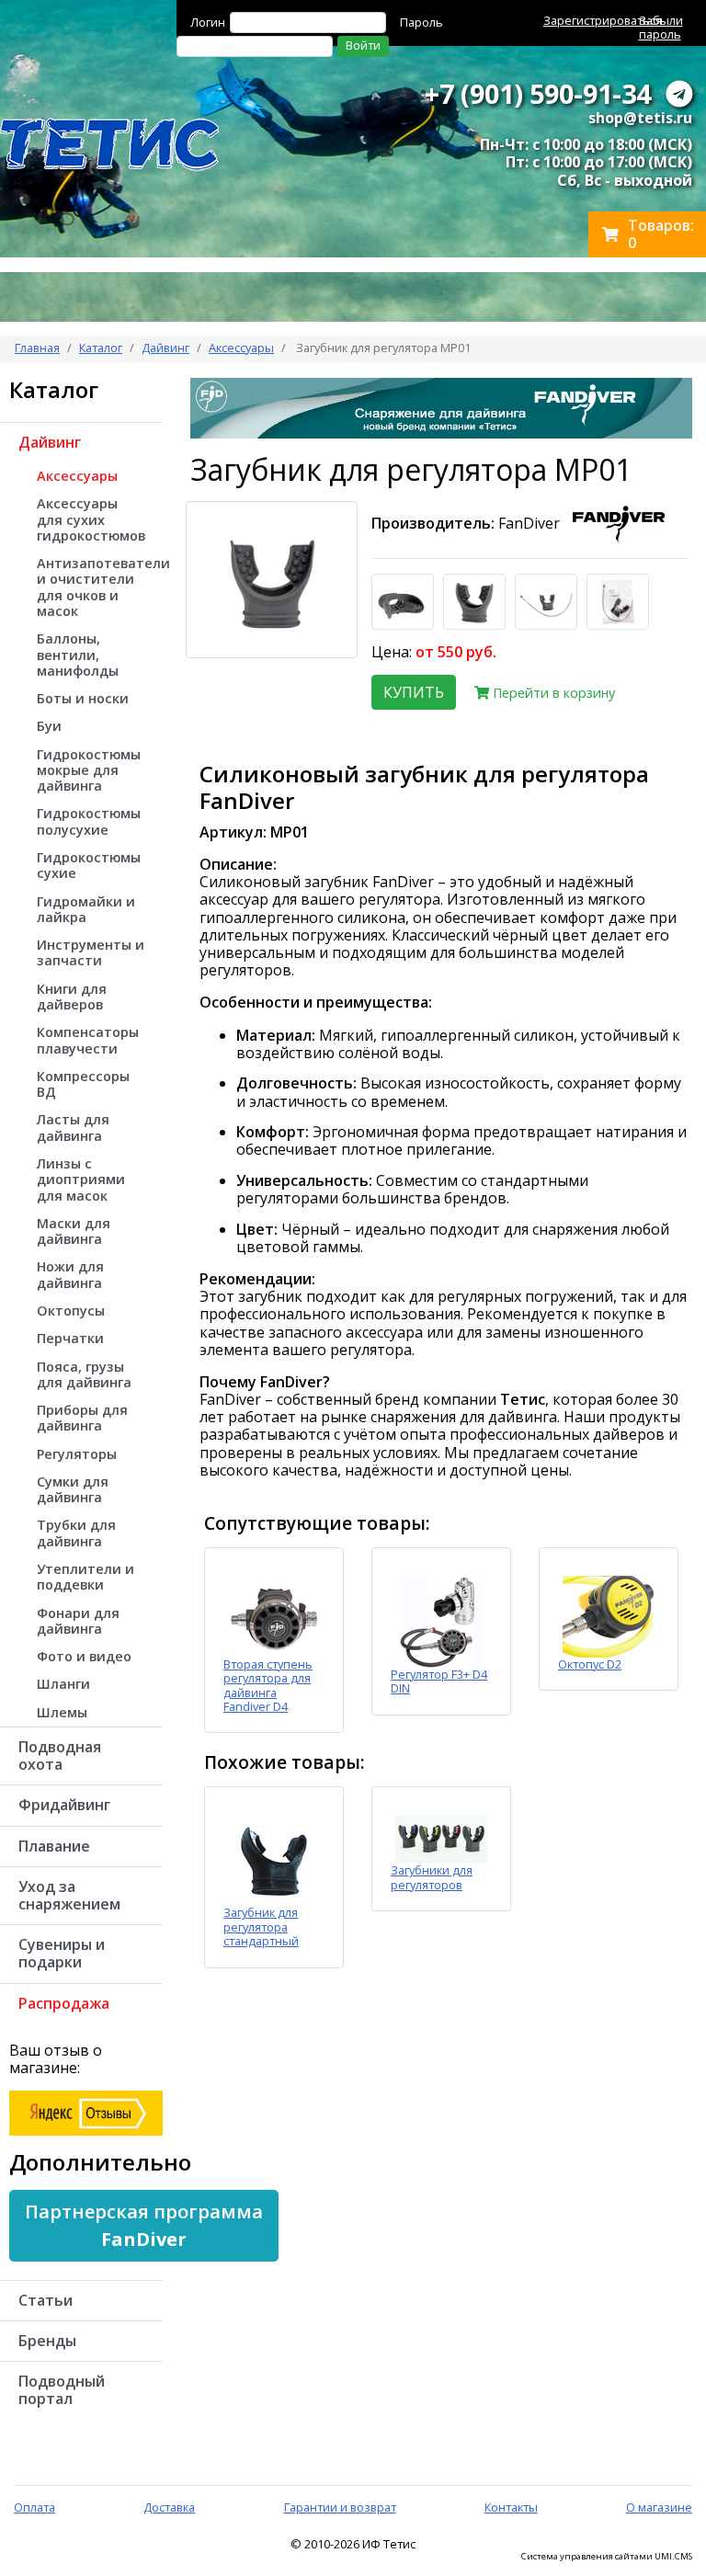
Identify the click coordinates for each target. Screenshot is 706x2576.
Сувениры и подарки (62, 1953)
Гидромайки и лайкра (86, 909)
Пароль (421, 22)
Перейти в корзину (552, 693)
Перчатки (70, 1338)
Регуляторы (77, 1454)
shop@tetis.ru (640, 118)
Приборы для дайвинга (82, 1418)
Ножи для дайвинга (70, 1274)
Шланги (63, 1684)
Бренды (47, 2341)
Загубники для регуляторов (432, 1877)
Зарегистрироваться (603, 20)
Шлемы (62, 1712)
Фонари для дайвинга (78, 1621)
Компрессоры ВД (83, 1084)
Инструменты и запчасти (91, 952)
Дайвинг (165, 348)
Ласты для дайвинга (73, 1127)
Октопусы (71, 1311)
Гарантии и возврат (340, 2507)
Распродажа (64, 2003)
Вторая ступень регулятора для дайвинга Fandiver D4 (268, 1685)
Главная (37, 348)
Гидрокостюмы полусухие (89, 821)
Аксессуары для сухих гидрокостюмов (91, 519)
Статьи (46, 2300)
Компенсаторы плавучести (88, 1040)
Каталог (101, 348)
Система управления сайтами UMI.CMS (607, 2557)
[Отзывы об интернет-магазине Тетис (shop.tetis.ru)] (86, 2112)
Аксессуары (241, 348)
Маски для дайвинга (74, 1231)
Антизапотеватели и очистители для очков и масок (100, 587)
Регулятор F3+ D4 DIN (439, 1681)
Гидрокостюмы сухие (89, 865)
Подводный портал (62, 2390)
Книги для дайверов (72, 997)
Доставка (169, 2507)
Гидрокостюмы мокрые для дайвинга (89, 770)
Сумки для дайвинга (73, 1489)
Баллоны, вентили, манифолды (78, 655)
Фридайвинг (64, 1805)
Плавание (54, 1846)
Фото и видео (84, 1656)
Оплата (34, 2507)
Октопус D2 (590, 1664)
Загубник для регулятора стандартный (261, 1926)
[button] (144, 2226)
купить (414, 692)
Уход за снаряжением (69, 1895)
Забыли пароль (661, 27)
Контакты (511, 2507)
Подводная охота (60, 1755)
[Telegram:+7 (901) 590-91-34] (679, 93)
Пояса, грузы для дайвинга (84, 1374)
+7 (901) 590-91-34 (538, 93)
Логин (208, 22)
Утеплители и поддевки (85, 1577)
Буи (49, 726)
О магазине (659, 2507)
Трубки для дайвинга (76, 1533)
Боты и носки (83, 698)
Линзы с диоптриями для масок (81, 1180)
